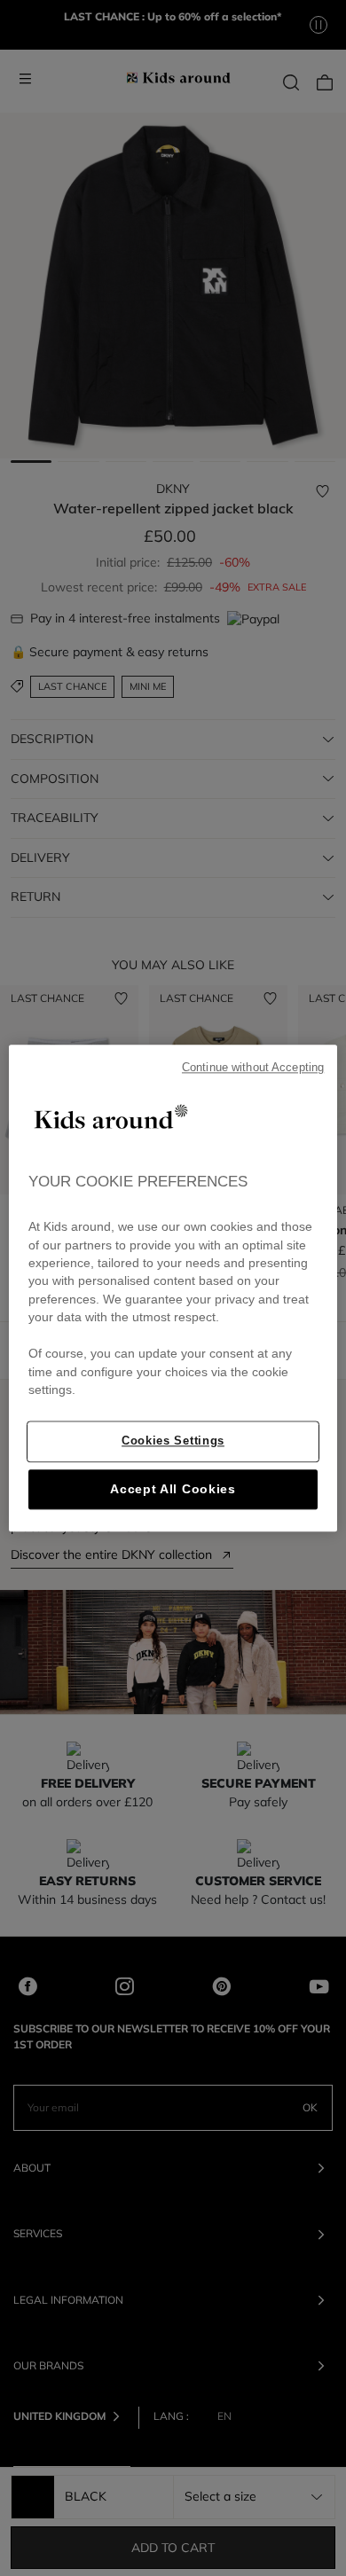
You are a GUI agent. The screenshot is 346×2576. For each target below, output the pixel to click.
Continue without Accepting (253, 1068)
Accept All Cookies (173, 1489)
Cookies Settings (173, 1441)
